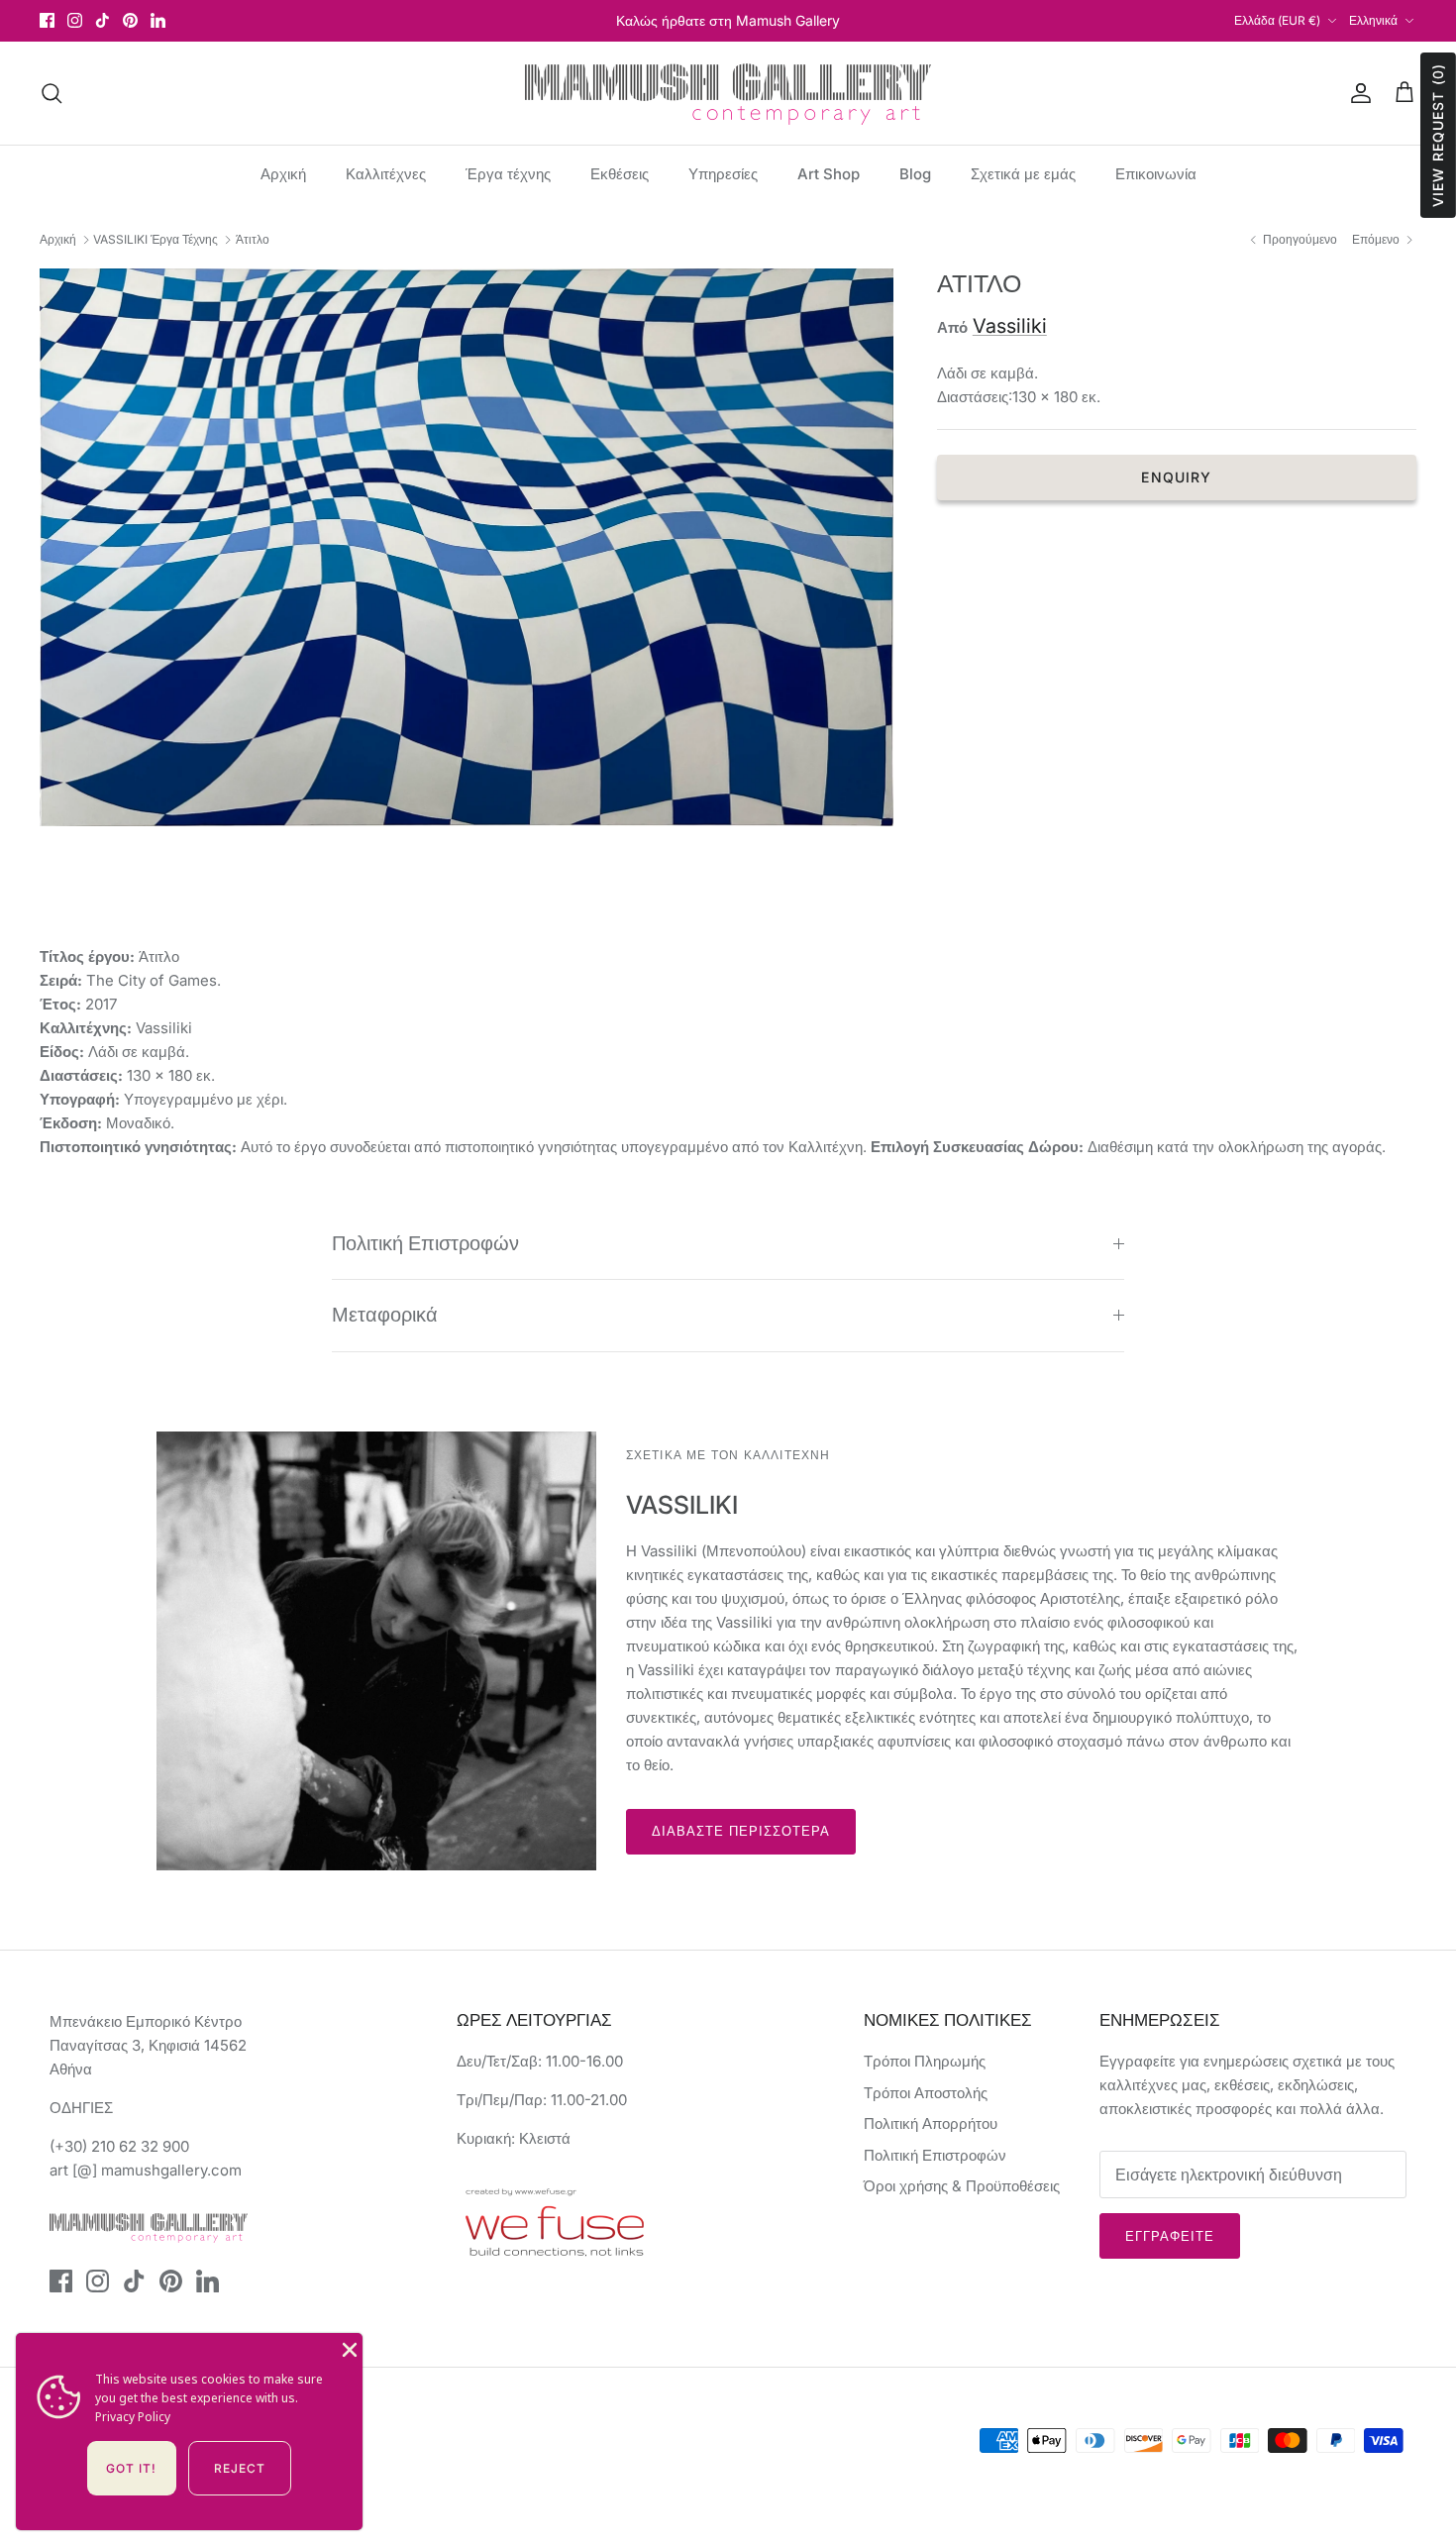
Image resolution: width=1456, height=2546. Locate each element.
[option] (467, 547)
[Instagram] (75, 20)
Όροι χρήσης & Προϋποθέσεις (962, 2186)
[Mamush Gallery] (728, 93)
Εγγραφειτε (1170, 2236)
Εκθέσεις (620, 174)
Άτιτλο (253, 239)
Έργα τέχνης (508, 174)
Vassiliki (1010, 326)
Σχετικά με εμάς (1023, 174)
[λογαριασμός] (1357, 93)
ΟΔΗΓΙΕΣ (81, 2108)
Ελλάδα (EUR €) (1277, 20)
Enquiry (1176, 477)
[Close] (348, 2348)
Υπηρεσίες (723, 174)
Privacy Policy (133, 2417)
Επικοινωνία (1156, 174)
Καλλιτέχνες (386, 174)
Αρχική (283, 174)
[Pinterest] (130, 20)
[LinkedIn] (158, 20)
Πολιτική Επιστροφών (425, 1243)
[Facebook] (47, 20)
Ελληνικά (1373, 20)
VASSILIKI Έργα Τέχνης (156, 239)
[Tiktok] (103, 20)
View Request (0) (1438, 135)
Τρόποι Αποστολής (926, 2093)
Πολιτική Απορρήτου (931, 2123)
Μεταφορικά (385, 1315)
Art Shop (829, 174)
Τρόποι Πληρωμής (925, 2061)
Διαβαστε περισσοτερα (741, 1831)
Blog (915, 174)
